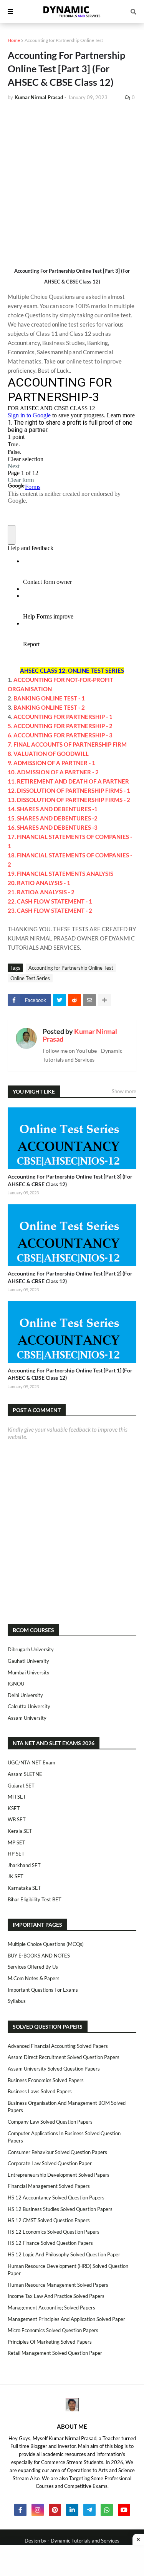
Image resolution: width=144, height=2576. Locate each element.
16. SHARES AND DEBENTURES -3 (53, 827)
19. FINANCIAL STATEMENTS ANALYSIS (60, 874)
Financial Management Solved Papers (49, 2186)
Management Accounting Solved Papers (51, 2308)
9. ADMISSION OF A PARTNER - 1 (51, 763)
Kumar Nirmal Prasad (80, 1035)
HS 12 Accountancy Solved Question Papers (56, 2198)
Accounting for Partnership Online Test (64, 40)
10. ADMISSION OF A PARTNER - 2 (53, 772)
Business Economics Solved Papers (46, 2080)
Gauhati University (28, 1661)
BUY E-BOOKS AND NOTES (39, 1956)
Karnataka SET (24, 1888)
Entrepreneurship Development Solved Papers (59, 2175)
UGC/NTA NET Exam (31, 1762)
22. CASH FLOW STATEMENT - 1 (50, 901)
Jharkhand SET (24, 1865)
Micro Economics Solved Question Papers (53, 2330)
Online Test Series (30, 978)
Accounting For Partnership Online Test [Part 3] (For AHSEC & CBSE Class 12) (70, 1180)
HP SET (16, 1854)
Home (14, 40)
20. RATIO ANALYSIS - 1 (39, 883)
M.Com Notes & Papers (34, 1978)
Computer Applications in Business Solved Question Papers (64, 2137)
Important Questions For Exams (43, 1990)
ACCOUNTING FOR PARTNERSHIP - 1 (63, 717)
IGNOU (16, 1684)
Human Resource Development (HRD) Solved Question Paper (68, 2270)
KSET (14, 1808)
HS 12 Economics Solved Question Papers (54, 2232)
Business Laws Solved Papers (40, 2091)
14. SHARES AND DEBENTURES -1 (53, 809)
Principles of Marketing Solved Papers (50, 2342)
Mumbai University (29, 1672)
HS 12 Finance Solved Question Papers (50, 2243)
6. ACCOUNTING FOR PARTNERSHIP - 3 (60, 735)
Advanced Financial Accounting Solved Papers (58, 2046)
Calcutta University (29, 1706)
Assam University (27, 1718)
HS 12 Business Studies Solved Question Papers (60, 2209)
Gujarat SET (21, 1786)
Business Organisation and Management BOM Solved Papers (67, 2107)
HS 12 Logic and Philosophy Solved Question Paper (64, 2254)
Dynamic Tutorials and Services (85, 2541)
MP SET (17, 1842)
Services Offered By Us (33, 1967)
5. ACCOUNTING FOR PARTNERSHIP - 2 (60, 726)
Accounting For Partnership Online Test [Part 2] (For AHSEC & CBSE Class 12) (70, 1277)
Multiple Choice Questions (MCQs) (46, 1944)
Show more (124, 1091)
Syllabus (17, 2001)
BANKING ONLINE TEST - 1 (49, 698)
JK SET (16, 1876)
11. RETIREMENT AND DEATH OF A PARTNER (68, 781)
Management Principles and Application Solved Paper (66, 2319)
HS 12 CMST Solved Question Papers (49, 2220)
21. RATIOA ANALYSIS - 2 (41, 892)
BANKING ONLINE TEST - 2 (49, 707)
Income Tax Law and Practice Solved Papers (56, 2296)
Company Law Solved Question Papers (50, 2122)
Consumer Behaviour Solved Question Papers (57, 2152)
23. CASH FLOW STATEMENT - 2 (50, 910)
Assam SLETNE (25, 1774)
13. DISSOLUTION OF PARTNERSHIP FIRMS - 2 (69, 800)
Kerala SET (20, 1831)
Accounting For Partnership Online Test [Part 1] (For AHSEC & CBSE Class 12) (70, 1374)
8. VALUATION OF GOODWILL (48, 754)
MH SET (17, 1797)
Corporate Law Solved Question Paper (50, 2163)
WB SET (17, 1819)
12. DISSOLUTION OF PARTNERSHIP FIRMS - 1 (69, 790)
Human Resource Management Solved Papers (58, 2285)
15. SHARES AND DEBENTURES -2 (53, 818)
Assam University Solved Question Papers (54, 2069)
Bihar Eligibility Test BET (35, 1899)
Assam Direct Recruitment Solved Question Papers (64, 2057)
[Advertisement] (72, 183)
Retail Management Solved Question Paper (55, 2353)
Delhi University (25, 1695)
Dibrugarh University (31, 1649)
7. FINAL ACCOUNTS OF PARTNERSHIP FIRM (67, 744)
